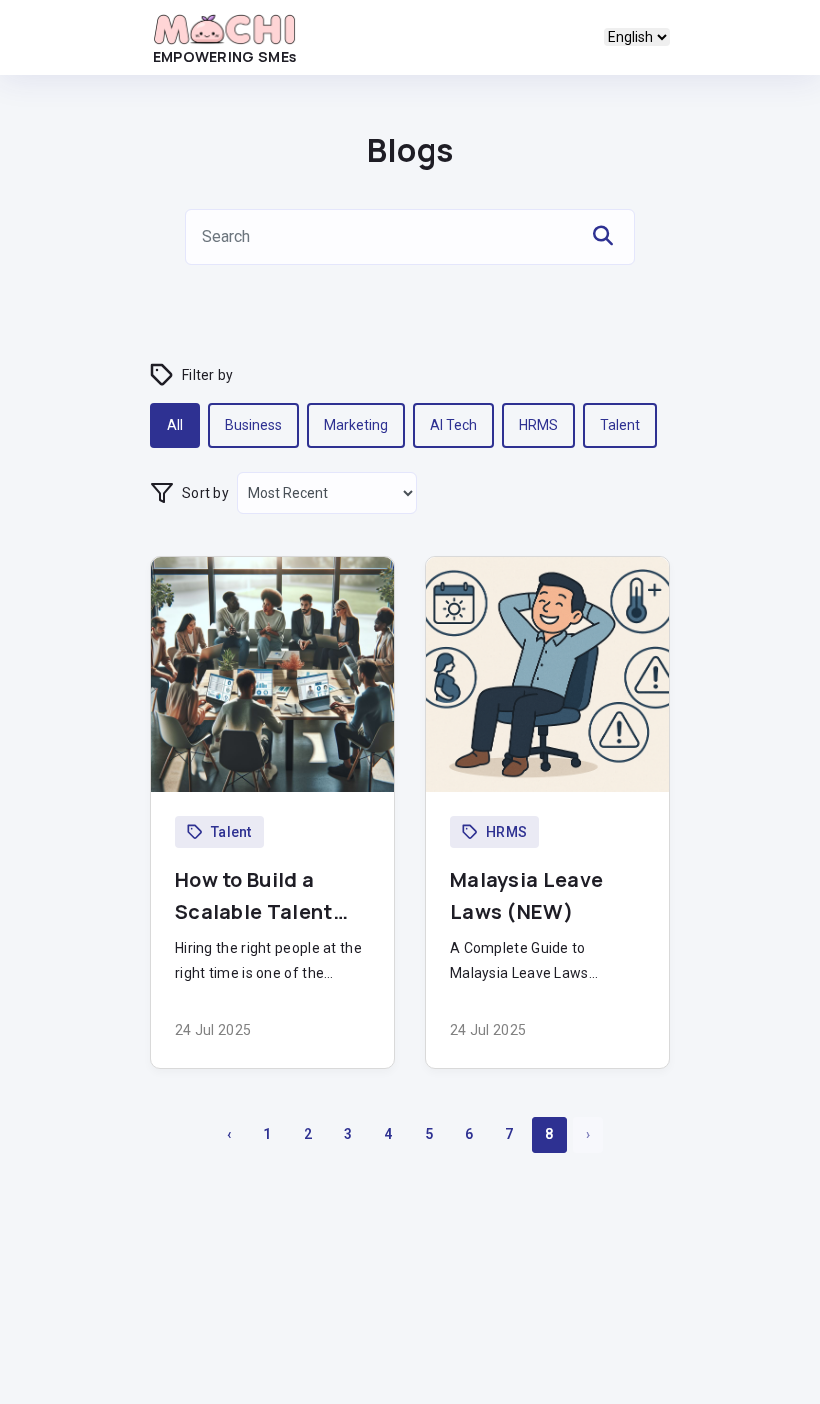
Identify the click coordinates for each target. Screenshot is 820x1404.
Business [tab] (253, 425)
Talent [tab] (620, 425)
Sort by (205, 493)
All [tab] (175, 425)
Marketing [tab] (356, 425)
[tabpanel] (410, 862)
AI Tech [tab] (453, 425)
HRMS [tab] (538, 425)
